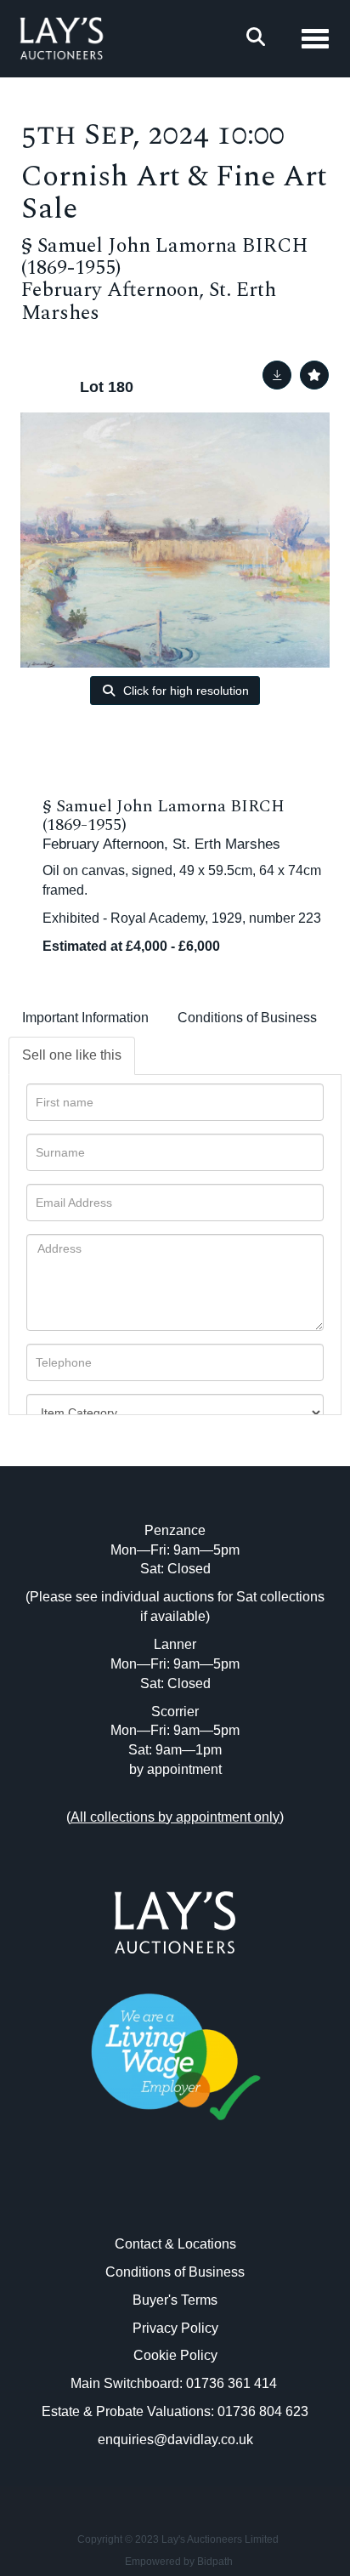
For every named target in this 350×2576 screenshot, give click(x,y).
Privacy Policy (175, 2328)
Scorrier (175, 1712)
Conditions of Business (247, 1018)
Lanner (175, 1644)
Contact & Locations (175, 2244)
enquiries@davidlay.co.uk (175, 2440)
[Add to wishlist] (314, 375)
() (175, 1817)
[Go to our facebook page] (140, 2196)
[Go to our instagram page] (211, 2196)
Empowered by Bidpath (179, 2562)
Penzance (175, 1530)
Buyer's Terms (175, 2300)
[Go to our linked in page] (175, 2196)
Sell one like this (72, 1055)
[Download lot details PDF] (277, 375)
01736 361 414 (233, 2383)
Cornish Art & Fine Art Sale (174, 193)
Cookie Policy (175, 2355)
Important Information (85, 1018)
